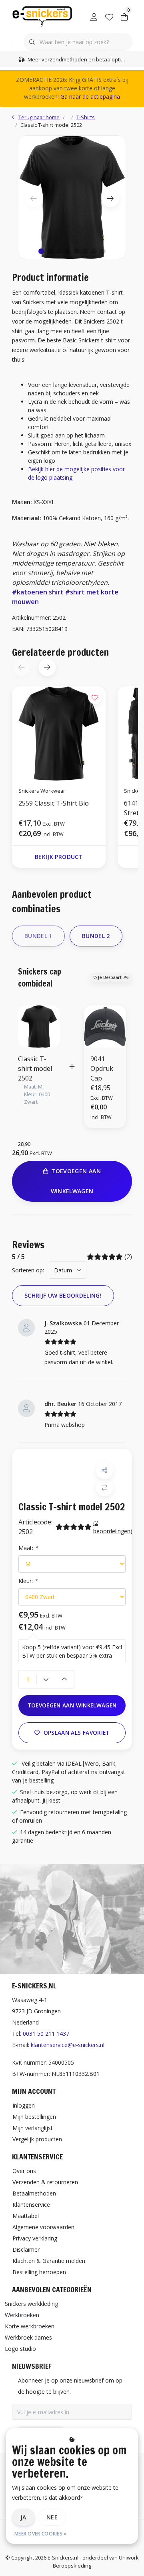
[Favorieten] (109, 16)
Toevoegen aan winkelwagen (72, 1705)
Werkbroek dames (28, 2337)
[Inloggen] (94, 16)
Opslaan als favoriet (77, 1733)
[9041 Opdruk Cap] (105, 1026)
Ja (23, 2517)
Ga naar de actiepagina (90, 97)
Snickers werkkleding (31, 2304)
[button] (41, 251)
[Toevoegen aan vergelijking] (105, 1488)
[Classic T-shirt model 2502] (72, 197)
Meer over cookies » (41, 2534)
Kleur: (28, 1581)
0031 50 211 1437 (46, 2034)
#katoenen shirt (38, 592)
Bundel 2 (96, 936)
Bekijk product (59, 857)
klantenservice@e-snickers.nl (68, 2045)
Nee (52, 2517)
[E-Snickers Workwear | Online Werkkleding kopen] (42, 16)
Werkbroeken (22, 2315)
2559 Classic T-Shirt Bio (54, 803)
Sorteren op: (28, 1270)
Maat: (28, 1548)
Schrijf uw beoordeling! (63, 1295)
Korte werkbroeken (30, 2326)
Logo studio (20, 2349)
